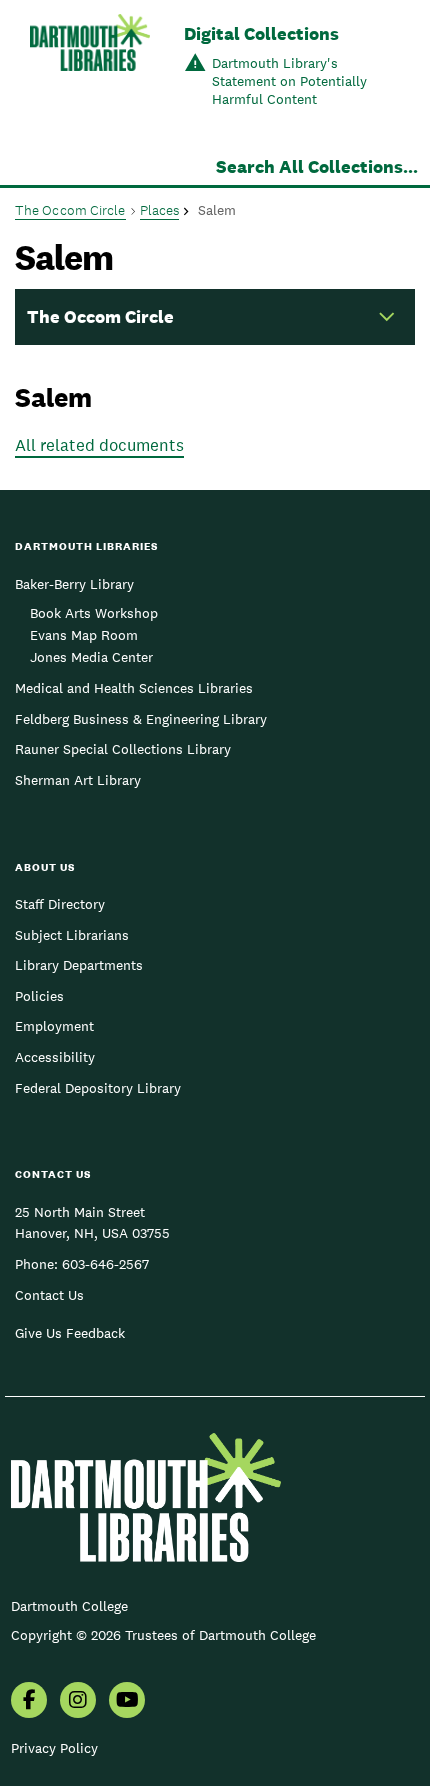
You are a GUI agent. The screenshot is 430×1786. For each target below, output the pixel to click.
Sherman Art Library (78, 780)
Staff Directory (60, 904)
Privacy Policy (54, 1748)
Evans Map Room (84, 635)
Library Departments (79, 965)
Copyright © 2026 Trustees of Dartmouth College (163, 1635)
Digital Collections (261, 33)
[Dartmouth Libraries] (90, 67)
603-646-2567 (105, 1264)
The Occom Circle (70, 210)
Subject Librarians (72, 935)
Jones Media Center (91, 657)
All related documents (99, 445)
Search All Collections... (317, 166)
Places (160, 210)
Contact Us (49, 1295)
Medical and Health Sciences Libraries (134, 688)
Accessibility (55, 1057)
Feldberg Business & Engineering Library (141, 719)
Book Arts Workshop (94, 613)
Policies (39, 996)
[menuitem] (29, 1702)
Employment (54, 1026)
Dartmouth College (69, 1606)
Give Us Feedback (70, 1333)
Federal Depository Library (98, 1088)
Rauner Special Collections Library (123, 749)
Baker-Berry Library (74, 584)
